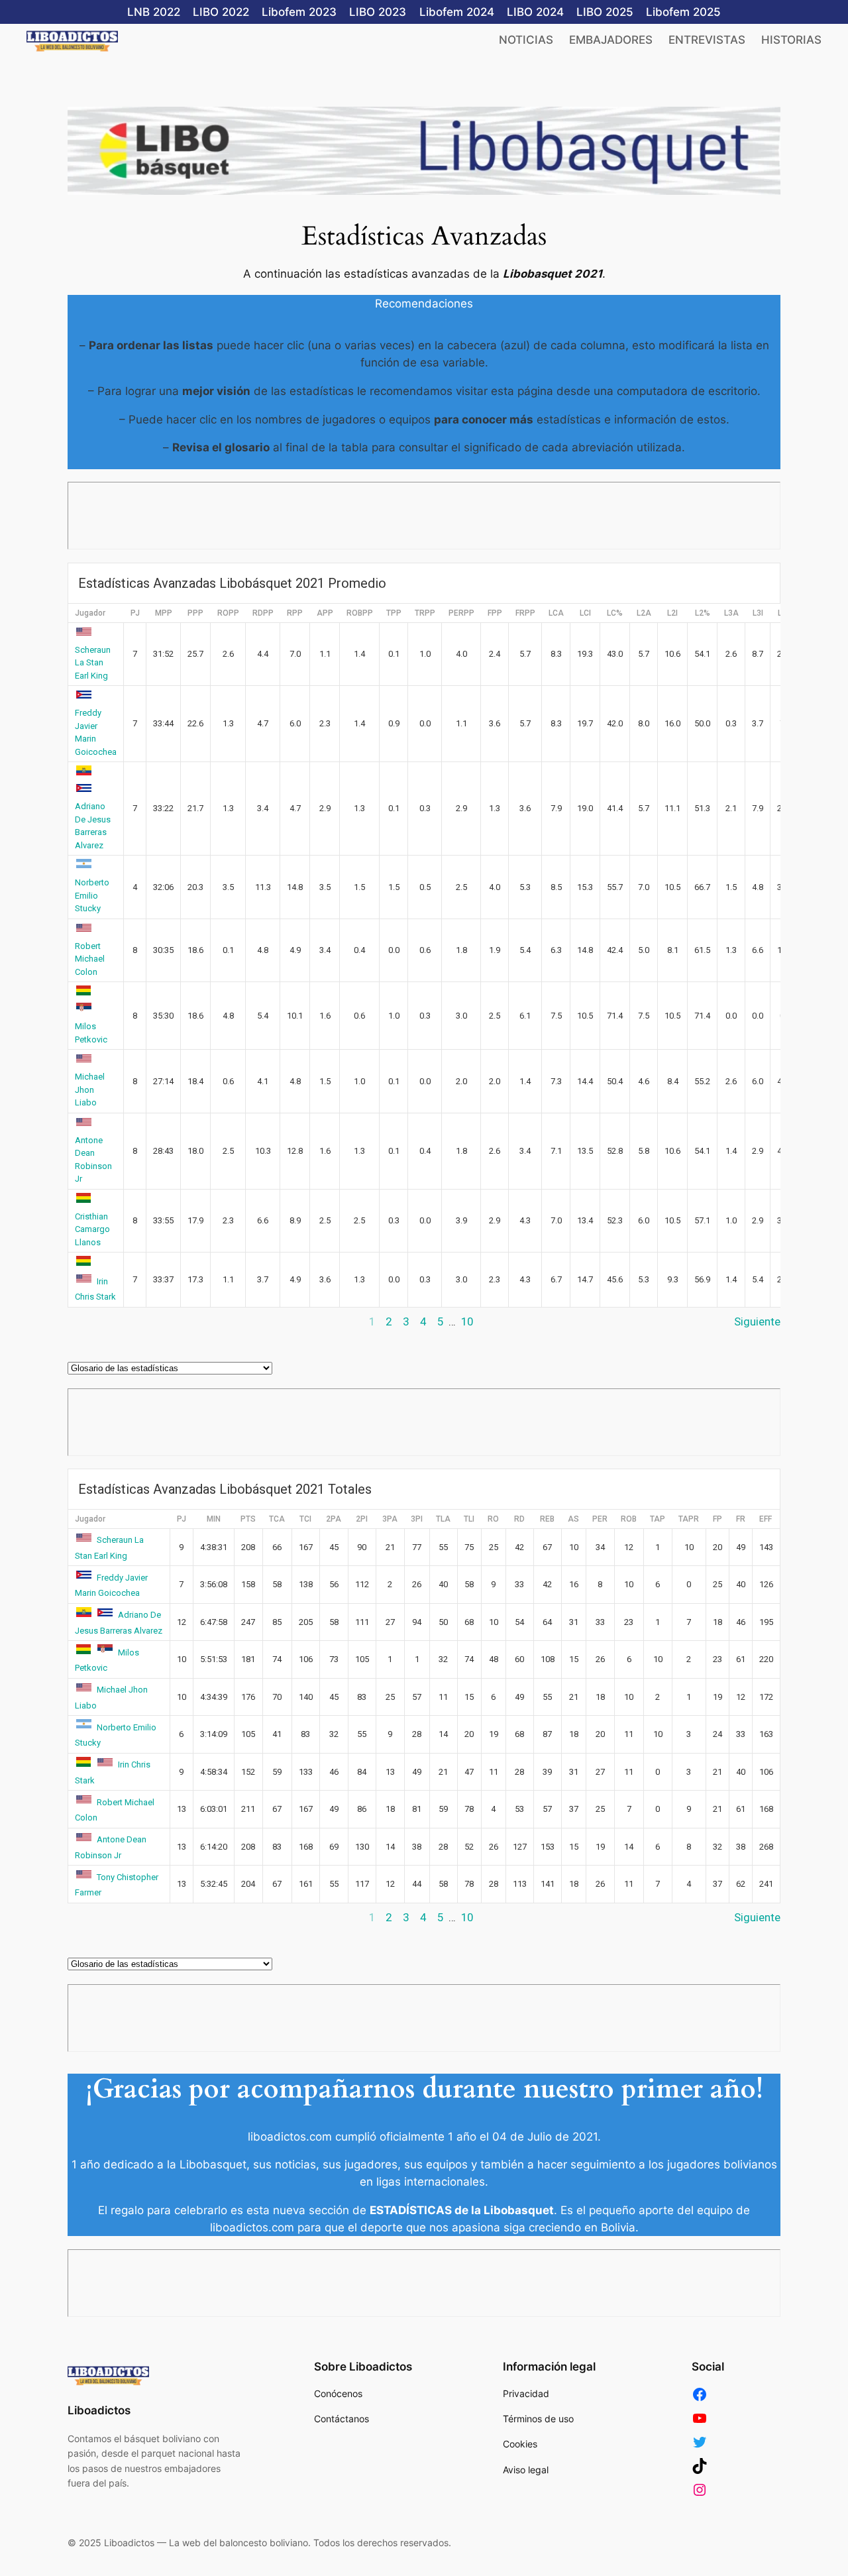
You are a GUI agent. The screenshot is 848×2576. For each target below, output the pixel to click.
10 (467, 1321)
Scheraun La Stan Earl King (93, 663)
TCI (305, 1519)
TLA (443, 1519)
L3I (758, 613)
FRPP (525, 613)
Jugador (90, 613)
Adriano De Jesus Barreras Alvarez (93, 826)
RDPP (263, 613)
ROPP (228, 613)
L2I (672, 613)
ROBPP (360, 613)
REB (547, 1519)
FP (717, 1519)
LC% (615, 613)
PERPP (461, 613)
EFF (766, 1519)
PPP (195, 613)
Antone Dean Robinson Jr (93, 1159)
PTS (248, 1519)
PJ (135, 613)
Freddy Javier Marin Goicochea (96, 732)
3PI (417, 1519)
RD (519, 1519)
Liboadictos (99, 2410)
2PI (362, 1519)
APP (325, 613)
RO (493, 1519)
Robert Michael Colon (90, 959)
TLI (469, 1519)
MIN (214, 1519)
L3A (731, 613)
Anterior (88, 1321)
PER (600, 1519)
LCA (556, 613)
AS (573, 1519)
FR (741, 1519)
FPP (495, 613)
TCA (277, 1519)
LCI (585, 613)
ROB (629, 1519)
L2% (703, 613)
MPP (164, 613)
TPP (394, 613)
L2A (644, 613)
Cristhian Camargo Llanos (92, 1229)
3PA (390, 1519)
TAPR (689, 1519)
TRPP (425, 613)
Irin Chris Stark (95, 1289)
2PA (334, 1519)
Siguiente (757, 1321)
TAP (658, 1519)
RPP (295, 613)
